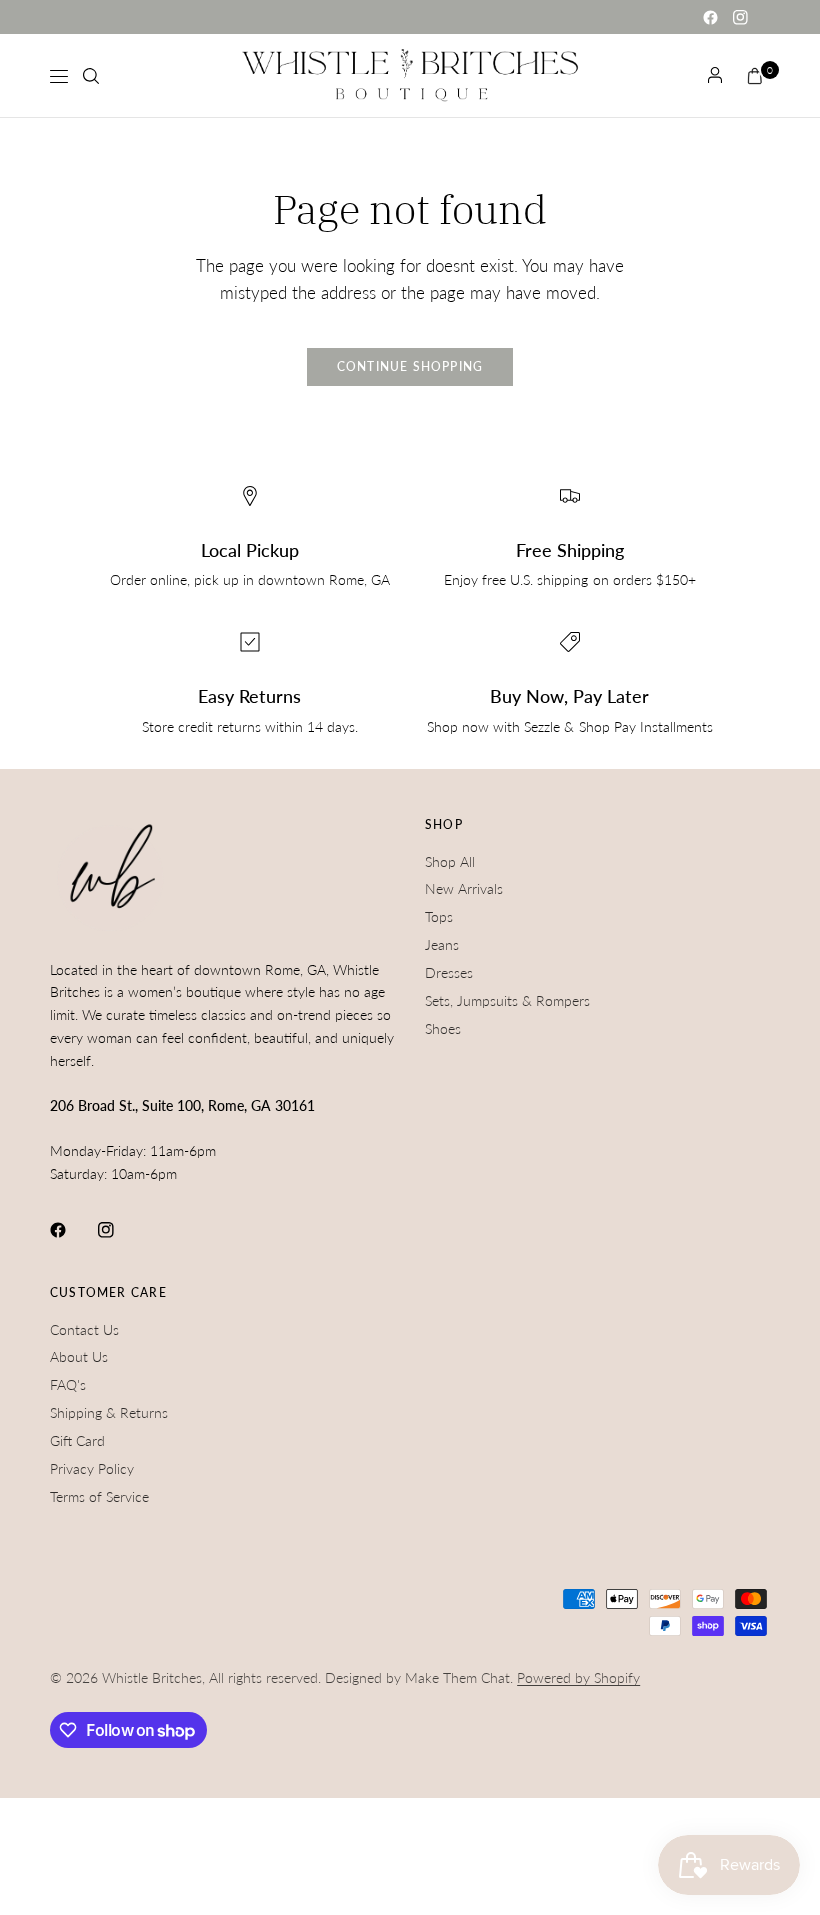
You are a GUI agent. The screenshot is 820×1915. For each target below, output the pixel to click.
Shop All (450, 861)
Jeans (442, 944)
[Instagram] (740, 17)
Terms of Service (99, 1496)
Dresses (449, 972)
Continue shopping (410, 366)
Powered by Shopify (578, 1677)
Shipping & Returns (109, 1412)
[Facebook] (710, 17)
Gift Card (77, 1440)
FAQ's (68, 1384)
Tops (439, 916)
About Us (79, 1356)
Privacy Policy (92, 1468)
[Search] (91, 76)
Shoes (443, 1028)
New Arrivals (464, 888)
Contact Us (84, 1329)
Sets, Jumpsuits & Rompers (507, 1000)
